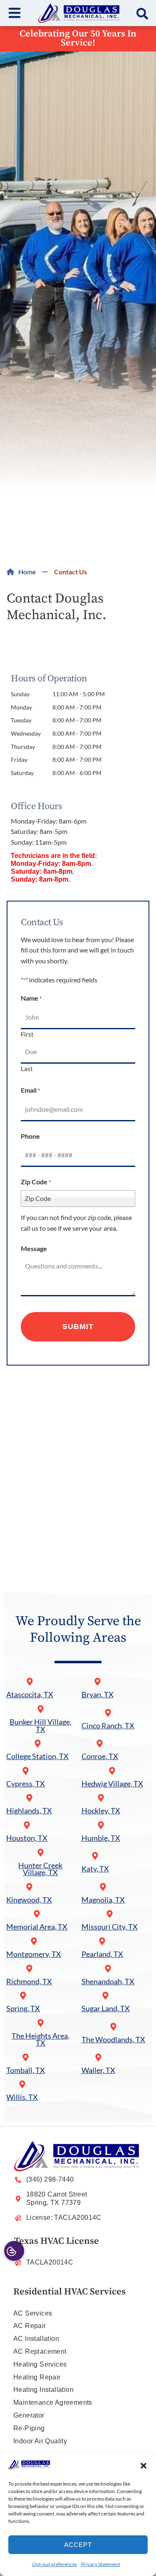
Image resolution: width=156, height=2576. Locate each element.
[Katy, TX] (95, 1856)
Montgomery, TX (34, 1954)
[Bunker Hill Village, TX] (41, 1709)
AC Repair (30, 2326)
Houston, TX (27, 1838)
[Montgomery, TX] (34, 1941)
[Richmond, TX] (29, 1969)
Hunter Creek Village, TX (40, 1869)
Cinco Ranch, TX (108, 1726)
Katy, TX (95, 1869)
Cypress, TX (26, 1784)
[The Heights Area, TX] (41, 2023)
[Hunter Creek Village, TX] (41, 1853)
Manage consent (14, 2251)
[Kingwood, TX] (29, 1887)
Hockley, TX (101, 1811)
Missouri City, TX (110, 1927)
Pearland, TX (102, 1954)
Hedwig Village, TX (112, 1784)
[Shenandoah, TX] (108, 1969)
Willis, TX (22, 2097)
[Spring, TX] (23, 1996)
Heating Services (40, 2364)
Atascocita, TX (30, 1695)
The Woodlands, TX (113, 2040)
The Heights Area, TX (41, 2040)
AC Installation (36, 2339)
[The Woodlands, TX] (113, 2027)
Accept (78, 2545)
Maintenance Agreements (53, 2402)
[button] (144, 2466)
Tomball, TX (26, 2070)
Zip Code (36, 1182)
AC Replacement (40, 2351)
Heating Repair (37, 2377)
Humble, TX (101, 1838)
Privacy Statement (101, 2564)
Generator (29, 2415)
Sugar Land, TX (106, 2009)
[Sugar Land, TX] (105, 1996)
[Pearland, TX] (102, 1941)
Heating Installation (43, 2390)
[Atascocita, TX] (30, 1682)
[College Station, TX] (38, 1744)
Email (30, 1090)
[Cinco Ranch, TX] (108, 1713)
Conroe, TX (100, 1756)
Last (27, 1068)
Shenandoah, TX (108, 1982)
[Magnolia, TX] (103, 1887)
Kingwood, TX (29, 1900)
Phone (30, 1136)
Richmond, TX (29, 1982)
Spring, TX (23, 2009)
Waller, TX (98, 2070)
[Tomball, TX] (26, 2057)
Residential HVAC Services (69, 2292)
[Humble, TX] (101, 1825)
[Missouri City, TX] (110, 1914)
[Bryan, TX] (98, 1682)
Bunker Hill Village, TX (41, 1726)
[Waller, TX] (98, 2057)
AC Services (33, 2313)
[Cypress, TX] (26, 1771)
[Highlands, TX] (29, 1798)
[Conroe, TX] (100, 1744)
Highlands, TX (29, 1811)
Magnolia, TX (103, 1900)
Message (34, 1248)
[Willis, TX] (22, 2084)
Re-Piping (29, 2428)
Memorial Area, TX (37, 1927)
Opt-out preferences (54, 2564)
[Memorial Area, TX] (37, 1914)
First (27, 1034)
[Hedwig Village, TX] (112, 1771)
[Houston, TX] (27, 1825)
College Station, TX (37, 1756)
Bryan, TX (98, 1695)
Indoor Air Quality (40, 2441)
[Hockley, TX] (101, 1798)
